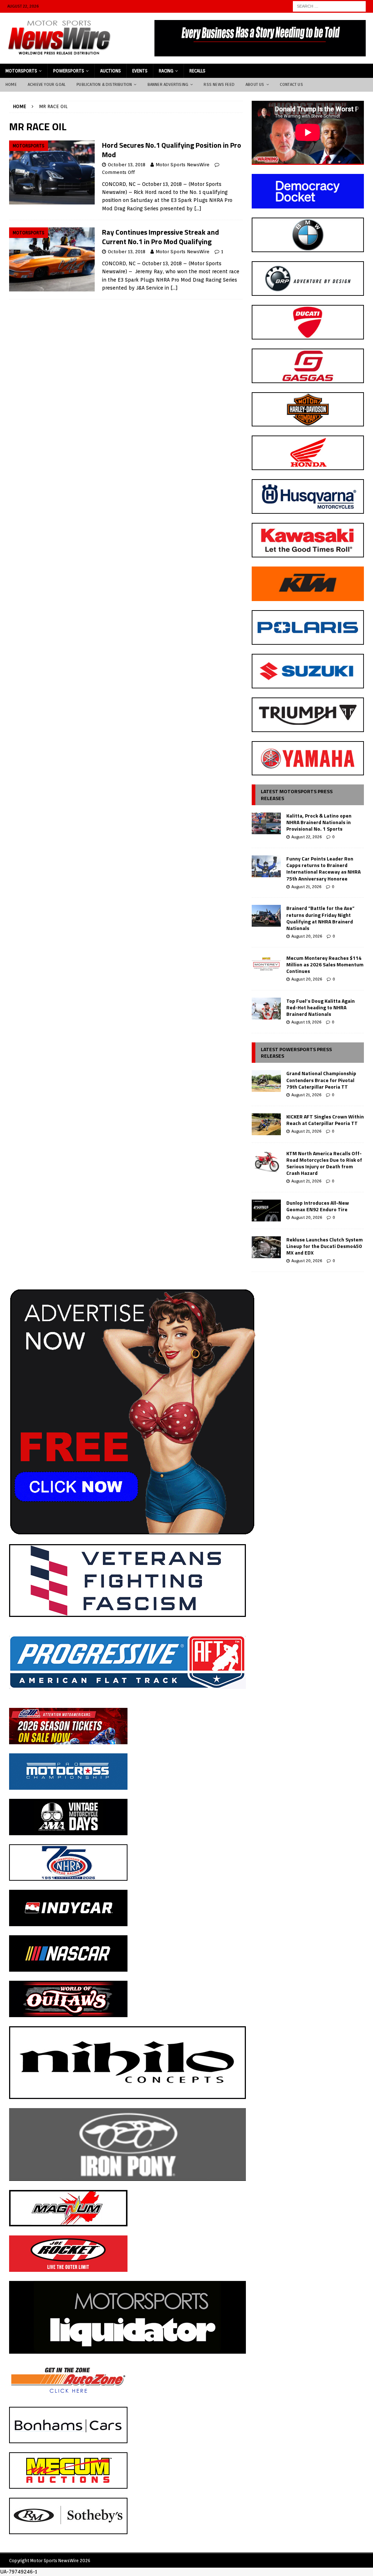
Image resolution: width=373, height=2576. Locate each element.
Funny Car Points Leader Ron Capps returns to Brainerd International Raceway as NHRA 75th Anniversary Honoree (323, 868)
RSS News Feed (219, 84)
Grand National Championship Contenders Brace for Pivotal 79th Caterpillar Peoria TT (321, 1080)
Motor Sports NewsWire (182, 165)
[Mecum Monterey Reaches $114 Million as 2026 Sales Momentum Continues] (266, 966)
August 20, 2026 (307, 936)
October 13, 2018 (127, 165)
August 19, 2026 (306, 1022)
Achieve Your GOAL (47, 84)
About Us (255, 84)
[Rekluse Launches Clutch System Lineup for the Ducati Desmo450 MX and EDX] (266, 1247)
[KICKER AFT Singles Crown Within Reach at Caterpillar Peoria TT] (266, 1124)
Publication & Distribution (104, 84)
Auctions (111, 71)
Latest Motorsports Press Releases (297, 794)
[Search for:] (329, 6)
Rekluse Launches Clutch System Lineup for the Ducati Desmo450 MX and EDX (325, 1246)
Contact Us (291, 84)
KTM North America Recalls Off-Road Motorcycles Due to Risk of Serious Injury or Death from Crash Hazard (324, 1163)
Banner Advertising (168, 84)
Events (140, 71)
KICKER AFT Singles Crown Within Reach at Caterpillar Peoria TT (325, 1120)
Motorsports (21, 71)
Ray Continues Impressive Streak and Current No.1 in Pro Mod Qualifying (160, 237)
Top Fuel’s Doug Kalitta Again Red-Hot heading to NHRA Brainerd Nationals (321, 1007)
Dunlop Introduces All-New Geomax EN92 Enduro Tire (318, 1206)
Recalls (197, 71)
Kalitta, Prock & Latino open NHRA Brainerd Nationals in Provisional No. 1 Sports (319, 822)
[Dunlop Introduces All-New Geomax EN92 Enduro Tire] (266, 1211)
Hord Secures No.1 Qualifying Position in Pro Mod (172, 150)
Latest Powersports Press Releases (296, 1052)
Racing (166, 71)
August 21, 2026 (306, 887)
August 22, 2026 (307, 837)
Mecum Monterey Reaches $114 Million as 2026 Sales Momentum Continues (325, 964)
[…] (198, 208)
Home (11, 84)
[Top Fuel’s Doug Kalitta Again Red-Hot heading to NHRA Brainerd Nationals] (266, 1009)
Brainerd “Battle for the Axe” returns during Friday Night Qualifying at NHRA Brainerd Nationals (320, 918)
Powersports (69, 71)
